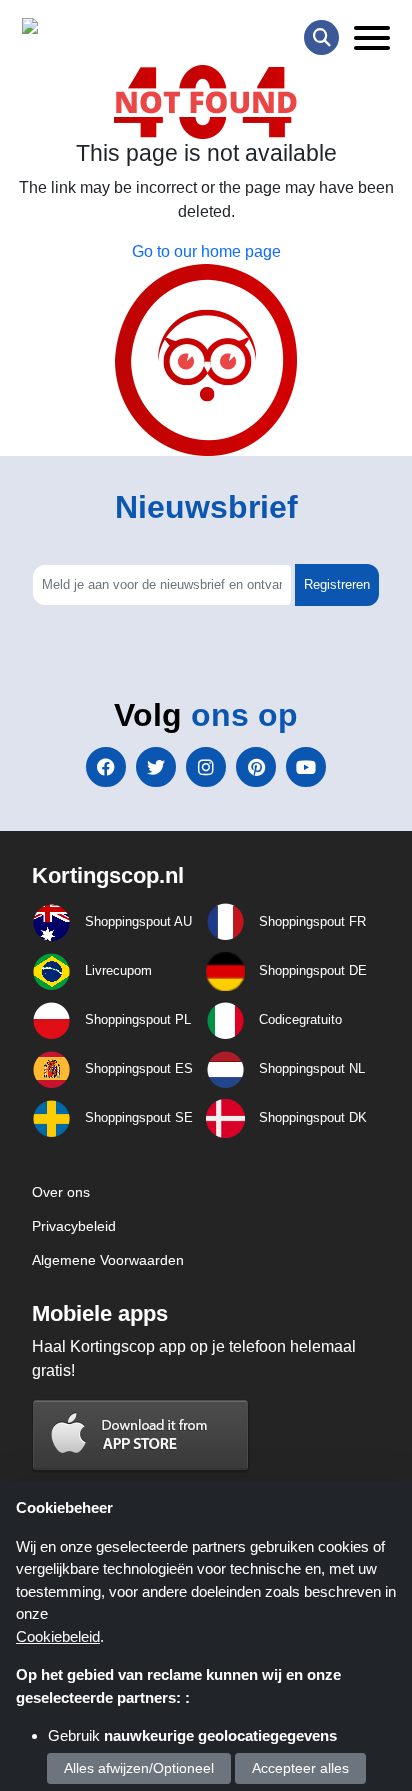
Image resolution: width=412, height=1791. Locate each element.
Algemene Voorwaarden (108, 1260)
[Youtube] (306, 767)
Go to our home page (206, 251)
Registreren (337, 584)
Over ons (61, 1192)
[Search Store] (321, 37)
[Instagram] (206, 767)
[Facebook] (106, 767)
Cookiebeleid (58, 1636)
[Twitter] (156, 767)
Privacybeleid (74, 1226)
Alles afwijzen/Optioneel (139, 1768)
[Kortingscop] (72, 30)
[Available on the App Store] (141, 1434)
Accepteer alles (300, 1768)
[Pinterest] (256, 767)
